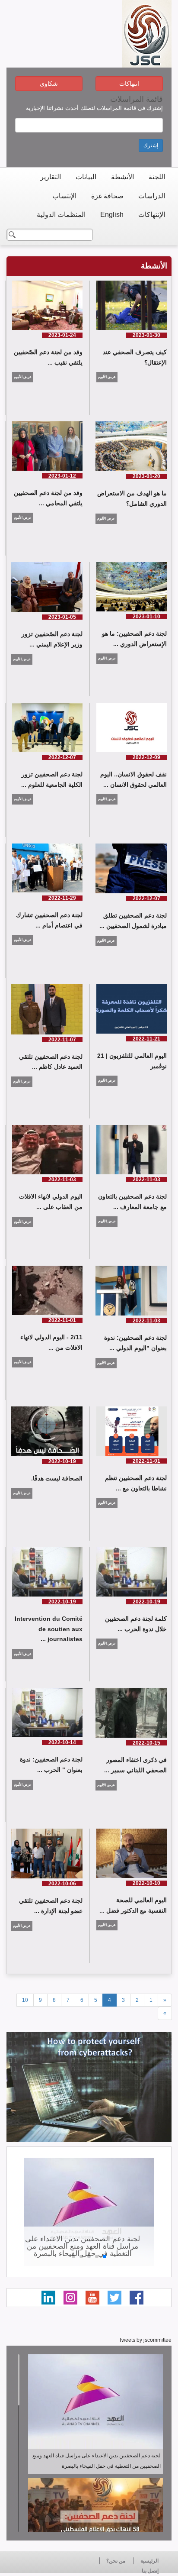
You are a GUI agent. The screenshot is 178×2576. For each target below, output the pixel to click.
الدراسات (152, 196)
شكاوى (49, 84)
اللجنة (157, 177)
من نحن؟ (116, 2561)
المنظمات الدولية (61, 215)
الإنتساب (64, 196)
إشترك (151, 145)
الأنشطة (122, 177)
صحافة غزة (107, 196)
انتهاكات (129, 84)
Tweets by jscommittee (145, 2340)
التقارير (51, 177)
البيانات (86, 177)
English (112, 215)
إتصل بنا (150, 2571)
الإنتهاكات (152, 215)
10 (25, 2000)
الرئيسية (149, 2561)
